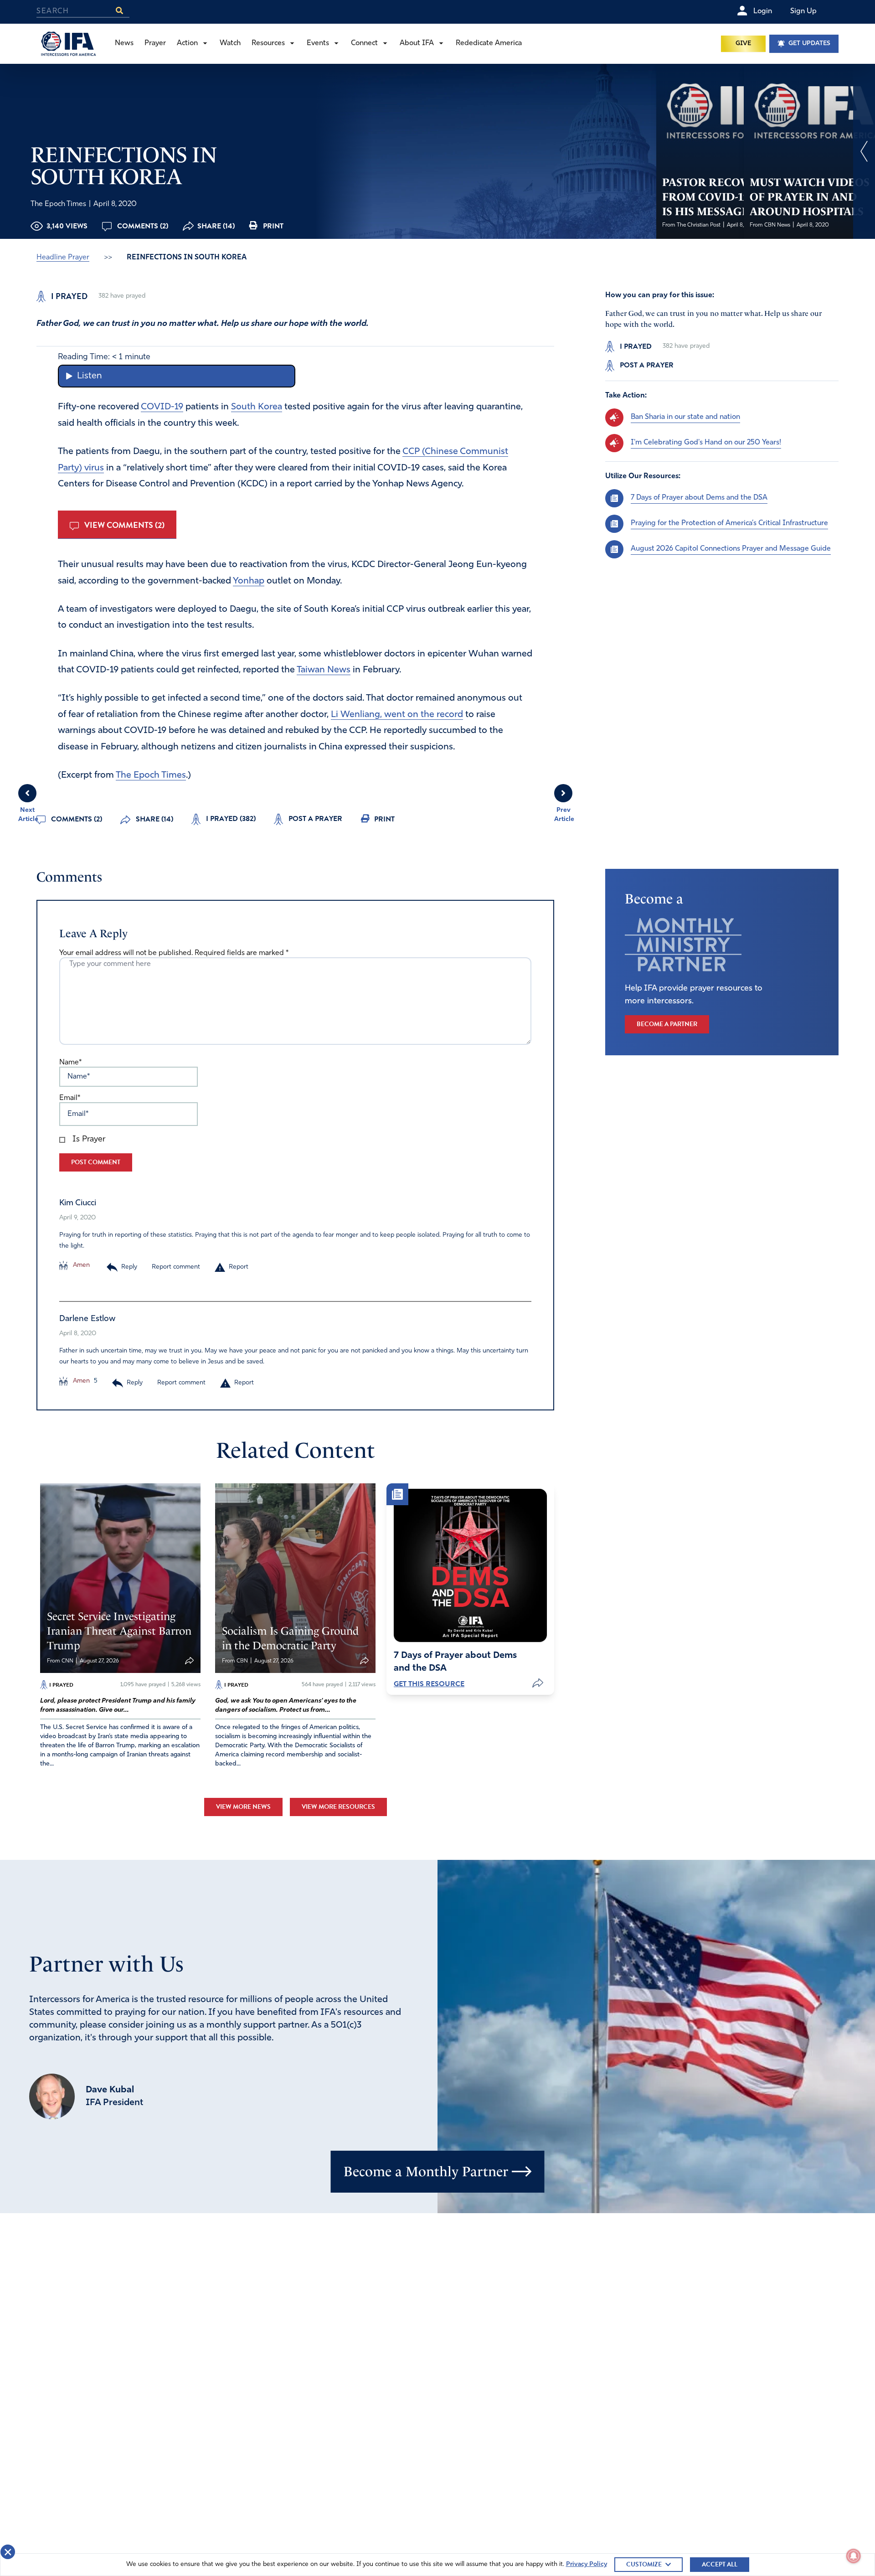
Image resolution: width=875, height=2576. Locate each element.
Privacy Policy (587, 2564)
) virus (91, 468)
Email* (70, 1098)
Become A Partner (667, 1024)
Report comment (176, 1267)
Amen (80, 1265)
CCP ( (414, 452)
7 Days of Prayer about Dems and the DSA (699, 498)
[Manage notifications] (854, 2556)
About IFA (417, 43)
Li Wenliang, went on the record (397, 715)
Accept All (720, 2564)
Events (318, 43)
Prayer (155, 43)
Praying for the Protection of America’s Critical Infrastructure (729, 523)
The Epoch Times (151, 775)
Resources (268, 43)
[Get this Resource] (470, 1565)
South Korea (257, 407)
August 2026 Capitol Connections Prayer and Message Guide (731, 549)
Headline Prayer (63, 258)
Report (239, 1267)
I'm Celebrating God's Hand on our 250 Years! (706, 443)
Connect (364, 43)
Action (187, 43)
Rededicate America (489, 43)
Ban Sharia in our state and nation (685, 417)
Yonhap (249, 581)
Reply (129, 1267)
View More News (243, 1807)
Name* (70, 1063)
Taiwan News (324, 670)
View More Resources (338, 1807)
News (124, 43)
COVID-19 (162, 407)
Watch (230, 43)
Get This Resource (429, 1684)
